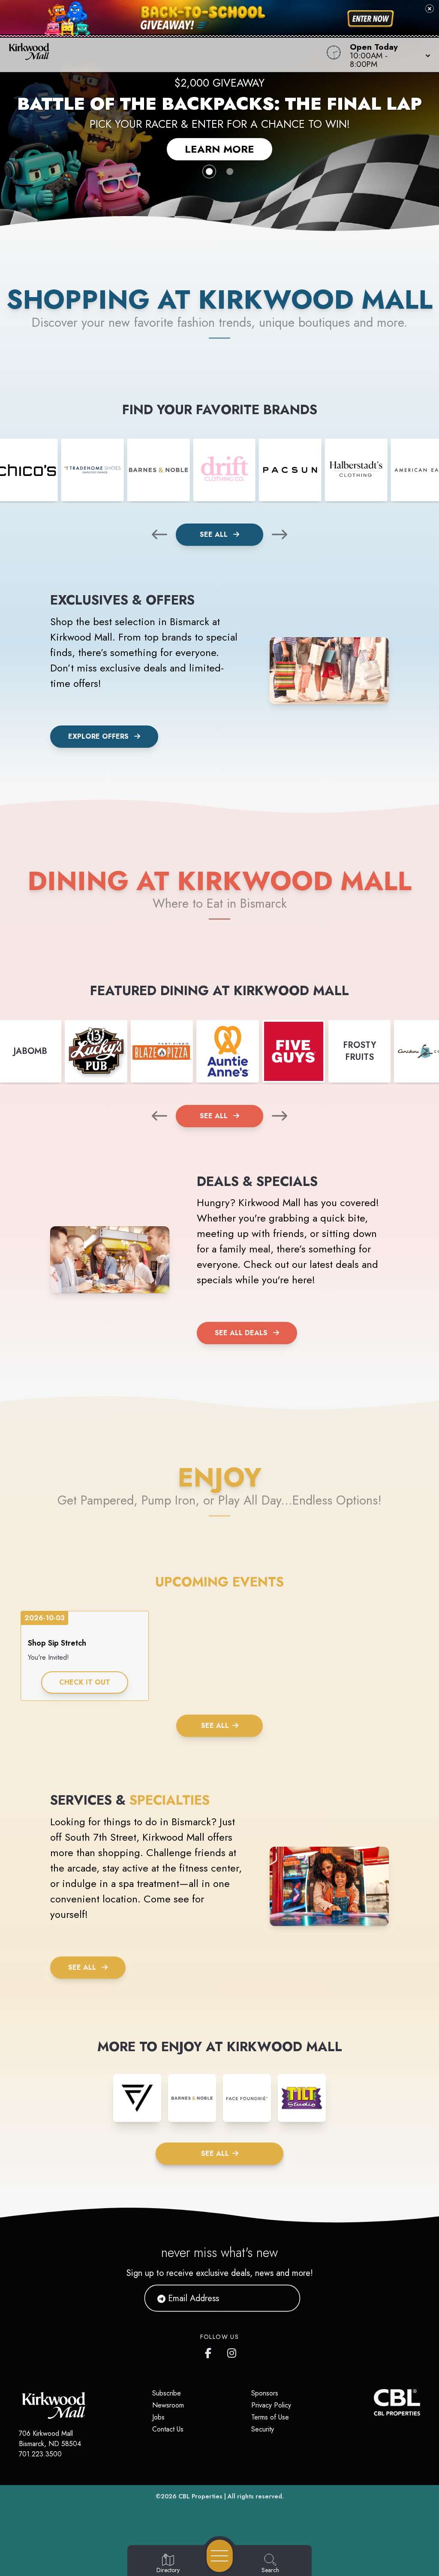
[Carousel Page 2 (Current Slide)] (230, 172)
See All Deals (241, 1333)
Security (263, 2429)
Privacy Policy (271, 2405)
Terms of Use (270, 2417)
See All (215, 534)
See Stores (220, 142)
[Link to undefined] (93, 470)
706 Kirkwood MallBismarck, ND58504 (50, 2439)
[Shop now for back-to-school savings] (371, 19)
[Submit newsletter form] (283, 2298)
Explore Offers (98, 736)
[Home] (166, 55)
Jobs (158, 2417)
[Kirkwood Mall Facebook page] (210, 2351)
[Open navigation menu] (220, 2556)
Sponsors (265, 2393)
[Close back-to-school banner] (430, 9)
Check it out (85, 1682)
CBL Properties (200, 2496)
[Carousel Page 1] (209, 172)
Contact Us (168, 2429)
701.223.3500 (40, 2454)
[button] (388, 55)
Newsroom (168, 2405)
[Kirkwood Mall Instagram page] (232, 2351)
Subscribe (167, 2393)
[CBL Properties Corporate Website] (374, 2402)
